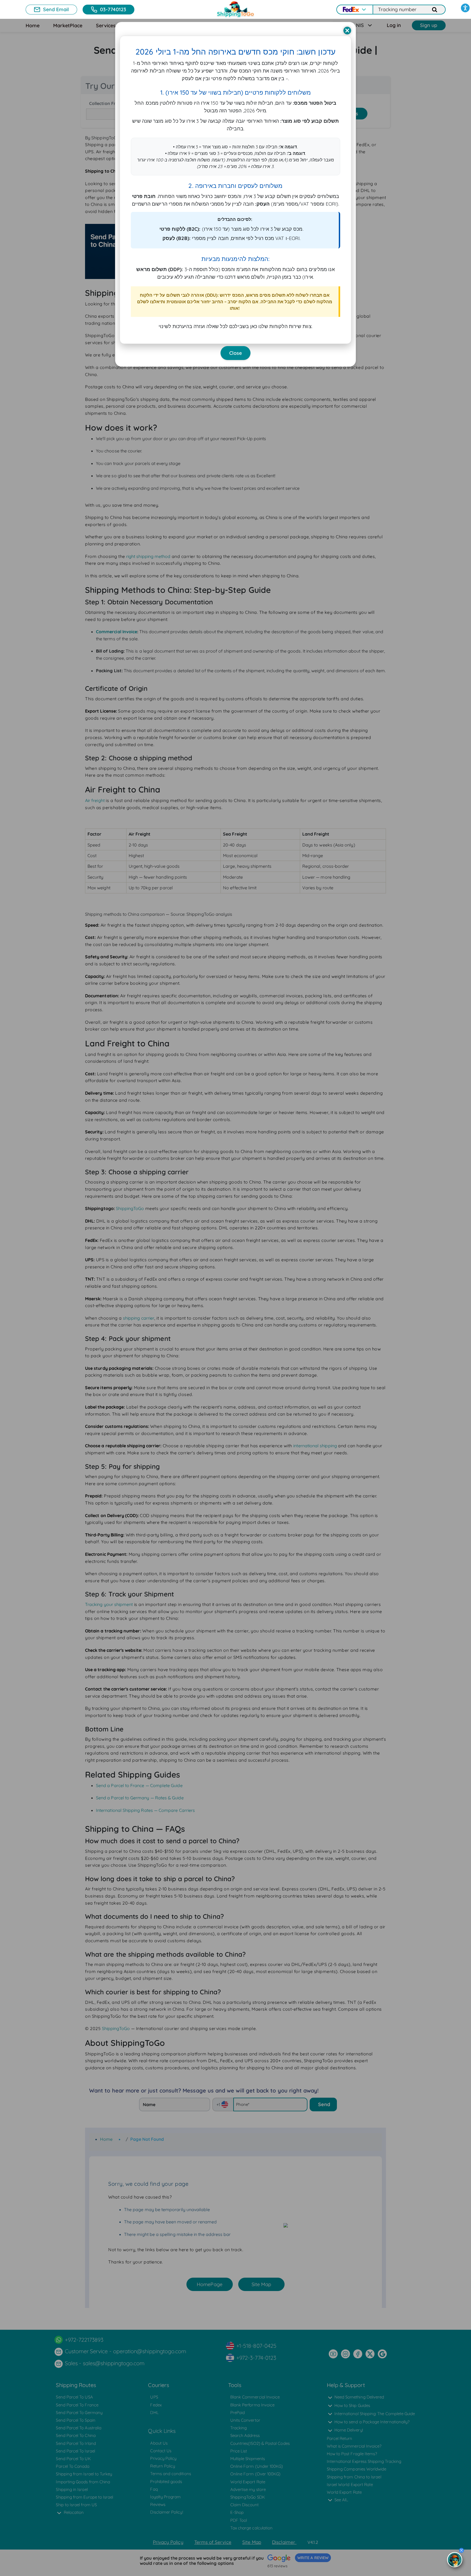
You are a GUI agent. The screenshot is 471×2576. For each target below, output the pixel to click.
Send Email (56, 9)
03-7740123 (113, 9)
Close (235, 353)
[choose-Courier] (354, 10)
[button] (465, 8)
